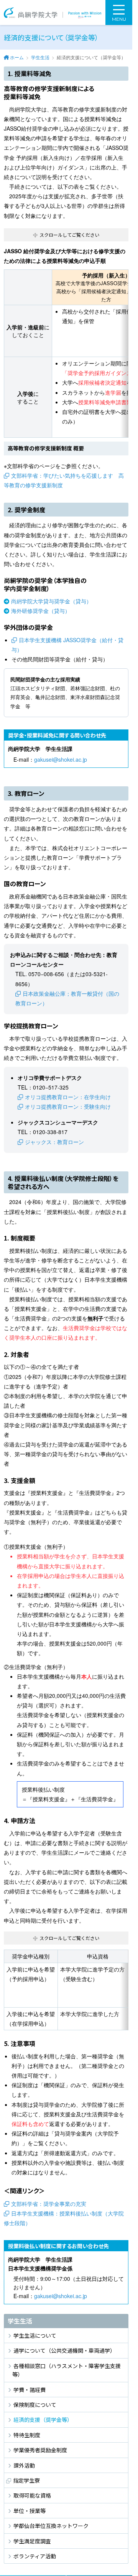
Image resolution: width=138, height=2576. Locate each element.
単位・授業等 (30, 2511)
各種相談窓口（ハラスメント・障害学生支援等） (67, 2370)
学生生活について (35, 2335)
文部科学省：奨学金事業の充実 (49, 2204)
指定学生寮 (26, 2480)
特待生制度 (27, 2435)
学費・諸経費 (30, 2390)
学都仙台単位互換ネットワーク (51, 2526)
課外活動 (24, 2465)
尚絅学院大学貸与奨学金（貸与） (51, 601)
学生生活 (40, 57)
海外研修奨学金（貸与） (41, 611)
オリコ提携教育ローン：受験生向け (68, 1106)
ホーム (17, 57)
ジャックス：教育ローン (54, 1142)
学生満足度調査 (32, 2541)
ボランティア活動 (35, 2556)
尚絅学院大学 (53, 12)
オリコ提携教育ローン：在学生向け (68, 1097)
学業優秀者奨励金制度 (40, 2450)
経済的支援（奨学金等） (43, 2420)
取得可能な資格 (32, 2495)
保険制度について (35, 2405)
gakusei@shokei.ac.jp (61, 759)
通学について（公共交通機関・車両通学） (64, 2350)
